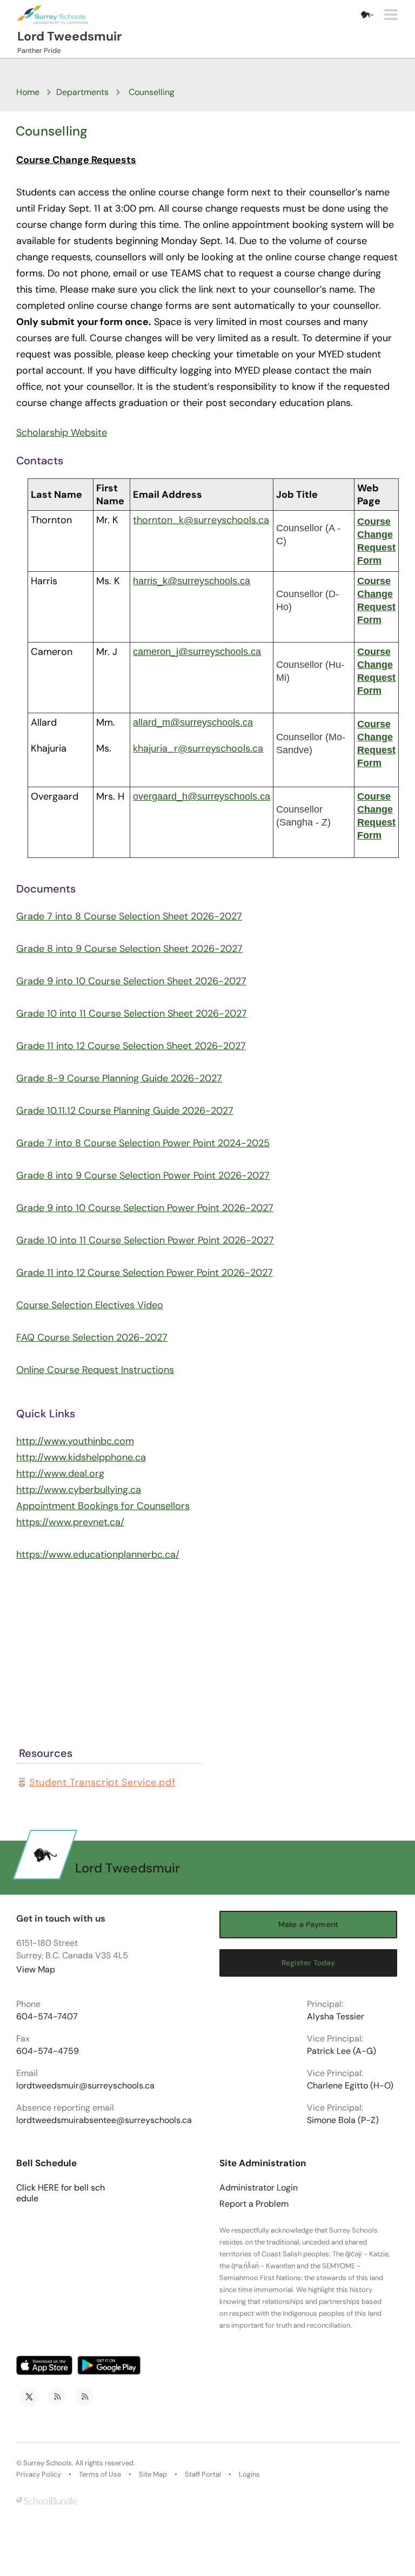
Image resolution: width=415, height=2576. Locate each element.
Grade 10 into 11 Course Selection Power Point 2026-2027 (145, 1240)
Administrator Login (259, 2188)
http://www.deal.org (60, 1473)
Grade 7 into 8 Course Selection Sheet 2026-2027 (129, 916)
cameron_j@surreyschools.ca (197, 652)
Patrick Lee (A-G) (342, 2051)
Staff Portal (203, 2474)
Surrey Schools (48, 2463)
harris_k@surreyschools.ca (192, 581)
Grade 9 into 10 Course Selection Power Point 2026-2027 (145, 1208)
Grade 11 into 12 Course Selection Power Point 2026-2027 (145, 1273)
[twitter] (29, 2397)
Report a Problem (254, 2204)
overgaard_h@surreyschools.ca (202, 796)
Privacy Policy (39, 2474)
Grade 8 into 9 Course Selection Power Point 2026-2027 (143, 1175)
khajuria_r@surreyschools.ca (198, 748)
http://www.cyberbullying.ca (79, 1490)
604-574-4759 (48, 2051)
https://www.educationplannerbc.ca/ (98, 1554)
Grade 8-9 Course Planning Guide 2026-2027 (119, 1078)
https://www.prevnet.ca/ (70, 1522)
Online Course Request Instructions (95, 1370)
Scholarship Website (62, 432)
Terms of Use (100, 2474)
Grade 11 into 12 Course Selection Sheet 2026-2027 (131, 1046)
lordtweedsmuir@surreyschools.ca (85, 2086)
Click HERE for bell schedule (61, 2193)
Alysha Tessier (336, 2017)
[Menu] (391, 15)
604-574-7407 (47, 2017)
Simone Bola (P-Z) (343, 2120)
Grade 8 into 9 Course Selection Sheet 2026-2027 (129, 949)
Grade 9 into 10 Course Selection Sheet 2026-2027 (131, 981)
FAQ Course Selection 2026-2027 (92, 1337)
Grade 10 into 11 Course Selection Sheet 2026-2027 (132, 1013)
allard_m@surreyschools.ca (193, 722)
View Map (36, 1969)
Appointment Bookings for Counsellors (103, 1506)
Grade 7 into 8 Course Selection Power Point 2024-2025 (143, 1143)
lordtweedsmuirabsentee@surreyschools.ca (104, 2120)
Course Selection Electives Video (90, 1305)
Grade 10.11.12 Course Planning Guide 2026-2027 (125, 1111)
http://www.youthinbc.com (75, 1441)
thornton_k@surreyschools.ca (201, 520)
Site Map (153, 2474)
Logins (249, 2474)
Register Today (309, 1963)
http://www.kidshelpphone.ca (81, 1457)
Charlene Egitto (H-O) (350, 2086)
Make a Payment (308, 1924)
